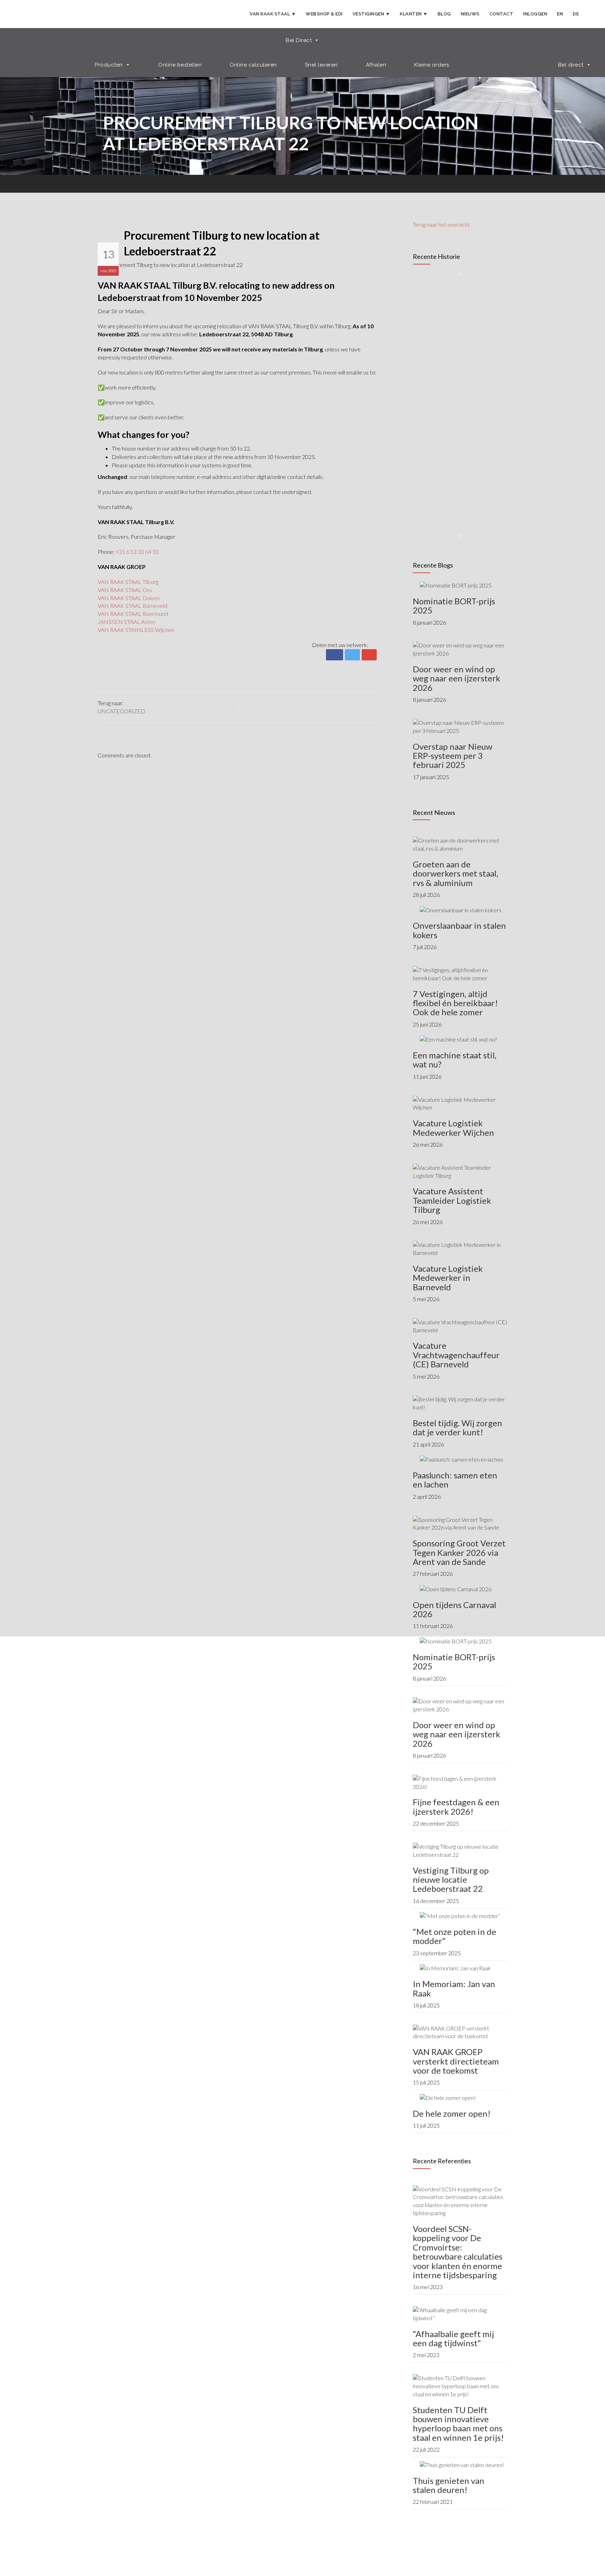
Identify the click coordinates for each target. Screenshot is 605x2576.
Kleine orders (432, 65)
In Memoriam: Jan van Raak (454, 1988)
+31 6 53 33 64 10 (137, 552)
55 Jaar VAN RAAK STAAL (444, 297)
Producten (109, 65)
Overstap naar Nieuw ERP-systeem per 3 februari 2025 (453, 756)
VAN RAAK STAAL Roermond (133, 614)
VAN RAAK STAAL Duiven (129, 598)
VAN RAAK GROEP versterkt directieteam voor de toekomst (456, 2061)
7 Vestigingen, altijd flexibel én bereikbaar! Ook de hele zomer (455, 1003)
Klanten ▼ (414, 14)
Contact (502, 14)
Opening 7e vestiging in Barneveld (468, 411)
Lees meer (434, 311)
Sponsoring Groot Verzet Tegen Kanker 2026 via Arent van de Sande (459, 1552)
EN (560, 14)
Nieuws (470, 14)
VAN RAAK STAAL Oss (125, 590)
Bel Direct (299, 40)
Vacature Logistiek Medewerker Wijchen (453, 1128)
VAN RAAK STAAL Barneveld (133, 606)
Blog (444, 14)
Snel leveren (321, 65)
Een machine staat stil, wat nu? (455, 1060)
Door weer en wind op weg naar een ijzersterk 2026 (457, 678)
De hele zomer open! (452, 2113)
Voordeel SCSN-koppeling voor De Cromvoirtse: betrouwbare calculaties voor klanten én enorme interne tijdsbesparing (458, 2252)
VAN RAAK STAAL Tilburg (128, 582)
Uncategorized (121, 711)
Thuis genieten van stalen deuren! (448, 2485)
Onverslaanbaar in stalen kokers (459, 930)
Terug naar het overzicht (441, 224)
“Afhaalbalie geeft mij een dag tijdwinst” (453, 2338)
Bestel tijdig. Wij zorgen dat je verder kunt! (457, 1427)
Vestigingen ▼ (371, 14)
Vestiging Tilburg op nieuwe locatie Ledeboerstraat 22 (451, 1880)
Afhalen (376, 65)
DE (576, 14)
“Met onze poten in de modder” (454, 1936)
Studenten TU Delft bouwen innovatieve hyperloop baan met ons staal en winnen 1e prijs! (458, 2424)
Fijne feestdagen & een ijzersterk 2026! (456, 1806)
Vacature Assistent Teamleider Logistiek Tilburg (452, 1200)
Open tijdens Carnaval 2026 (454, 1609)
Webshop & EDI (324, 14)
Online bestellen (180, 65)
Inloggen (535, 14)
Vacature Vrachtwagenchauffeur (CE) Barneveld (456, 1355)
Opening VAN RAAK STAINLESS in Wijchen (448, 477)
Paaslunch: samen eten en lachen (455, 1480)
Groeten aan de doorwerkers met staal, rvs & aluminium (456, 873)
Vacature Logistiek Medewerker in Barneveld (448, 1278)
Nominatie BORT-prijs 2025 (454, 606)
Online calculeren (253, 65)
